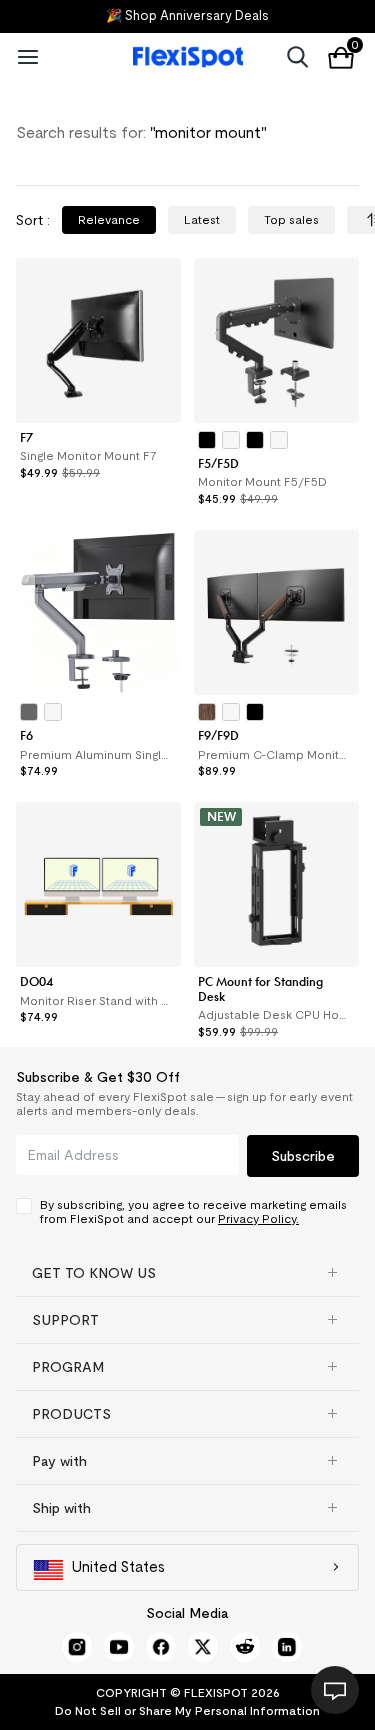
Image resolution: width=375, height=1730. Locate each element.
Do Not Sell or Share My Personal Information (187, 1710)
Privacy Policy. (258, 1218)
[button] (187, 1273)
